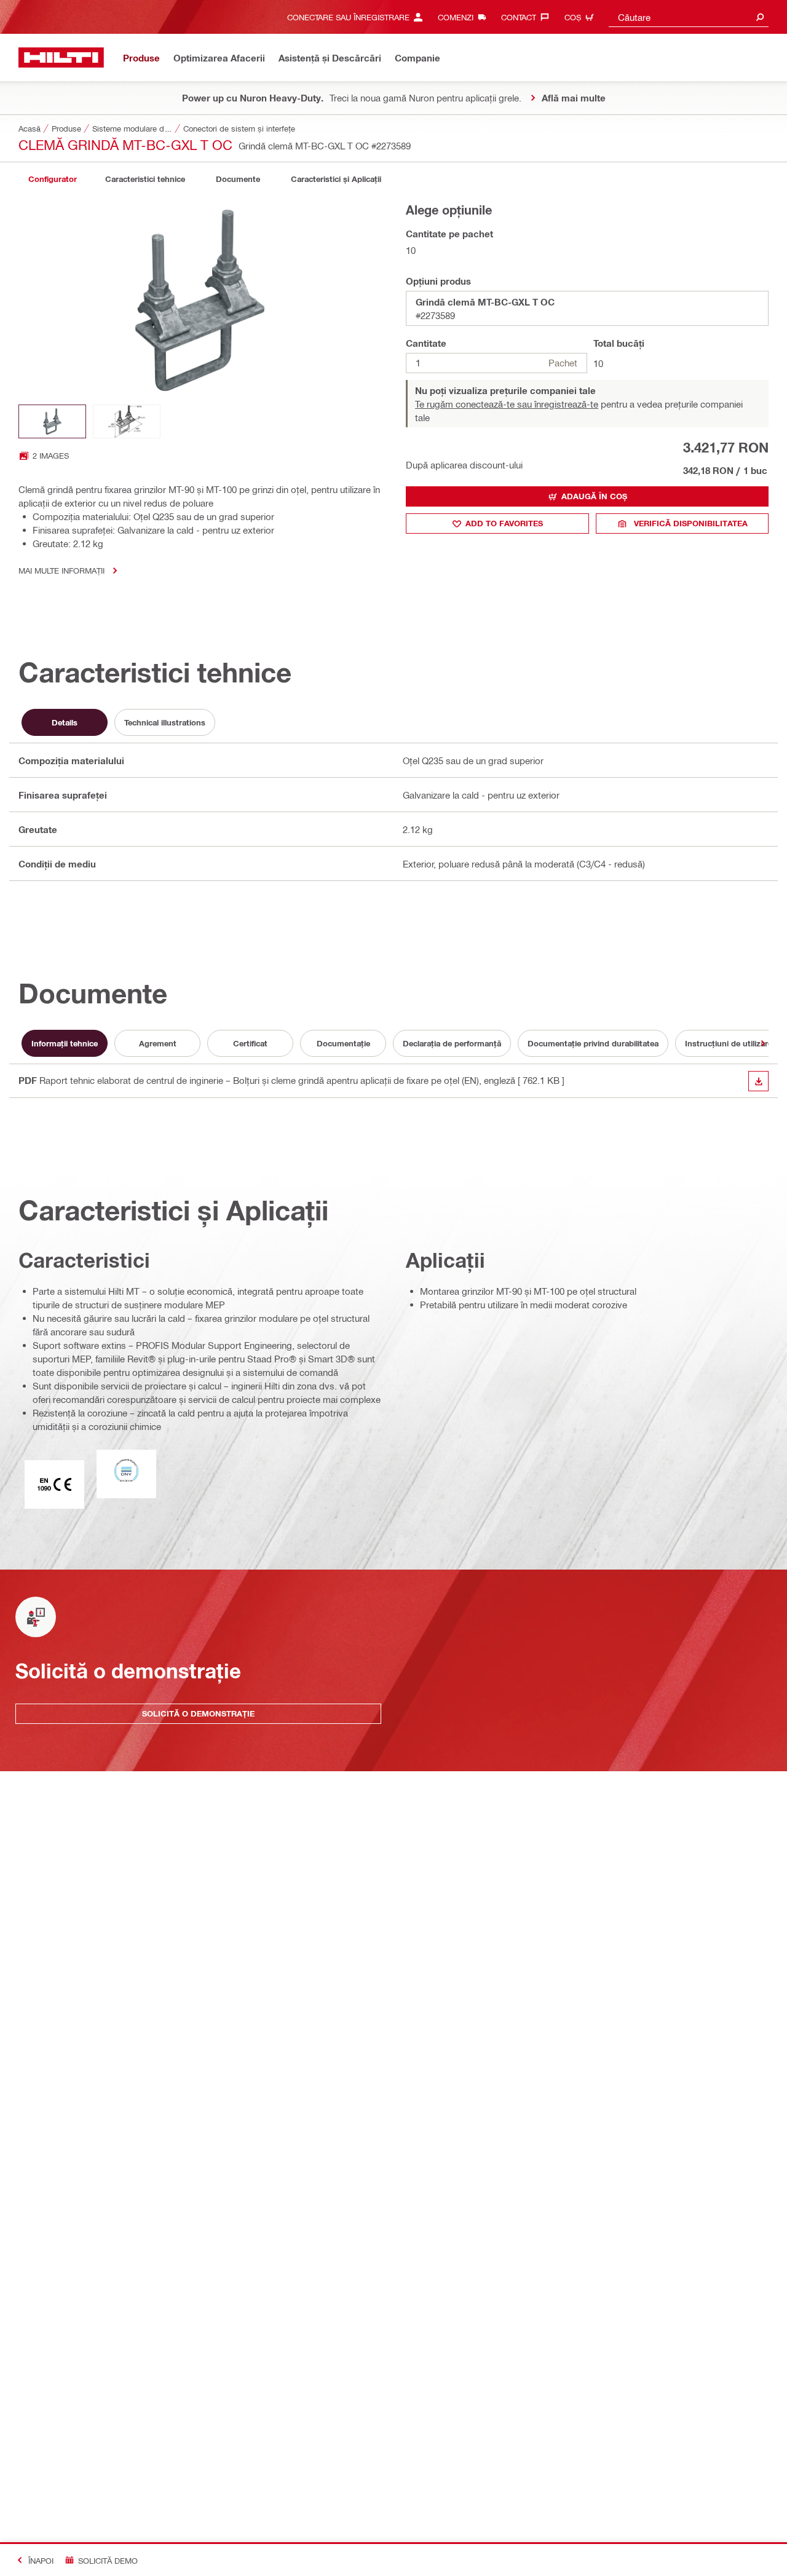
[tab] (52, 179)
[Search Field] (760, 17)
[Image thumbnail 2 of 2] (127, 421)
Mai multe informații (61, 570)
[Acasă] (61, 57)
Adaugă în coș (594, 496)
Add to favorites (504, 523)
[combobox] (689, 17)
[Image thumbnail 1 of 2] (52, 421)
